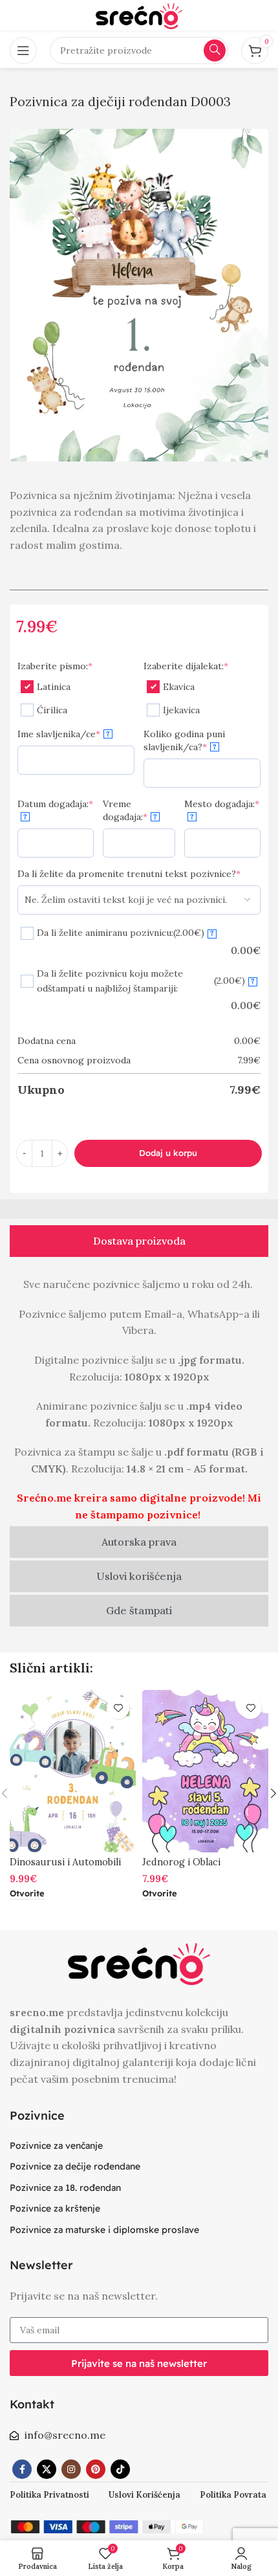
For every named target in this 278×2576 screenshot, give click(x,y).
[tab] (139, 1241)
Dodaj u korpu (168, 1153)
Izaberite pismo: (55, 666)
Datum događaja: (55, 810)
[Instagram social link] (71, 2469)
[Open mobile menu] (23, 50)
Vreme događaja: (130, 810)
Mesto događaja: (222, 810)
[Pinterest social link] (96, 2469)
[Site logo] (139, 15)
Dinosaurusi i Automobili (65, 1862)
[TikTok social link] (120, 2469)
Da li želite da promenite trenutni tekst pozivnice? (129, 874)
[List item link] (139, 2146)
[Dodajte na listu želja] (118, 1708)
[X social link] (47, 2469)
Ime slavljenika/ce (64, 734)
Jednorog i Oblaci (181, 1862)
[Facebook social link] (22, 2469)
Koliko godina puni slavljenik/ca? (184, 740)
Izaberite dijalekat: (186, 666)
